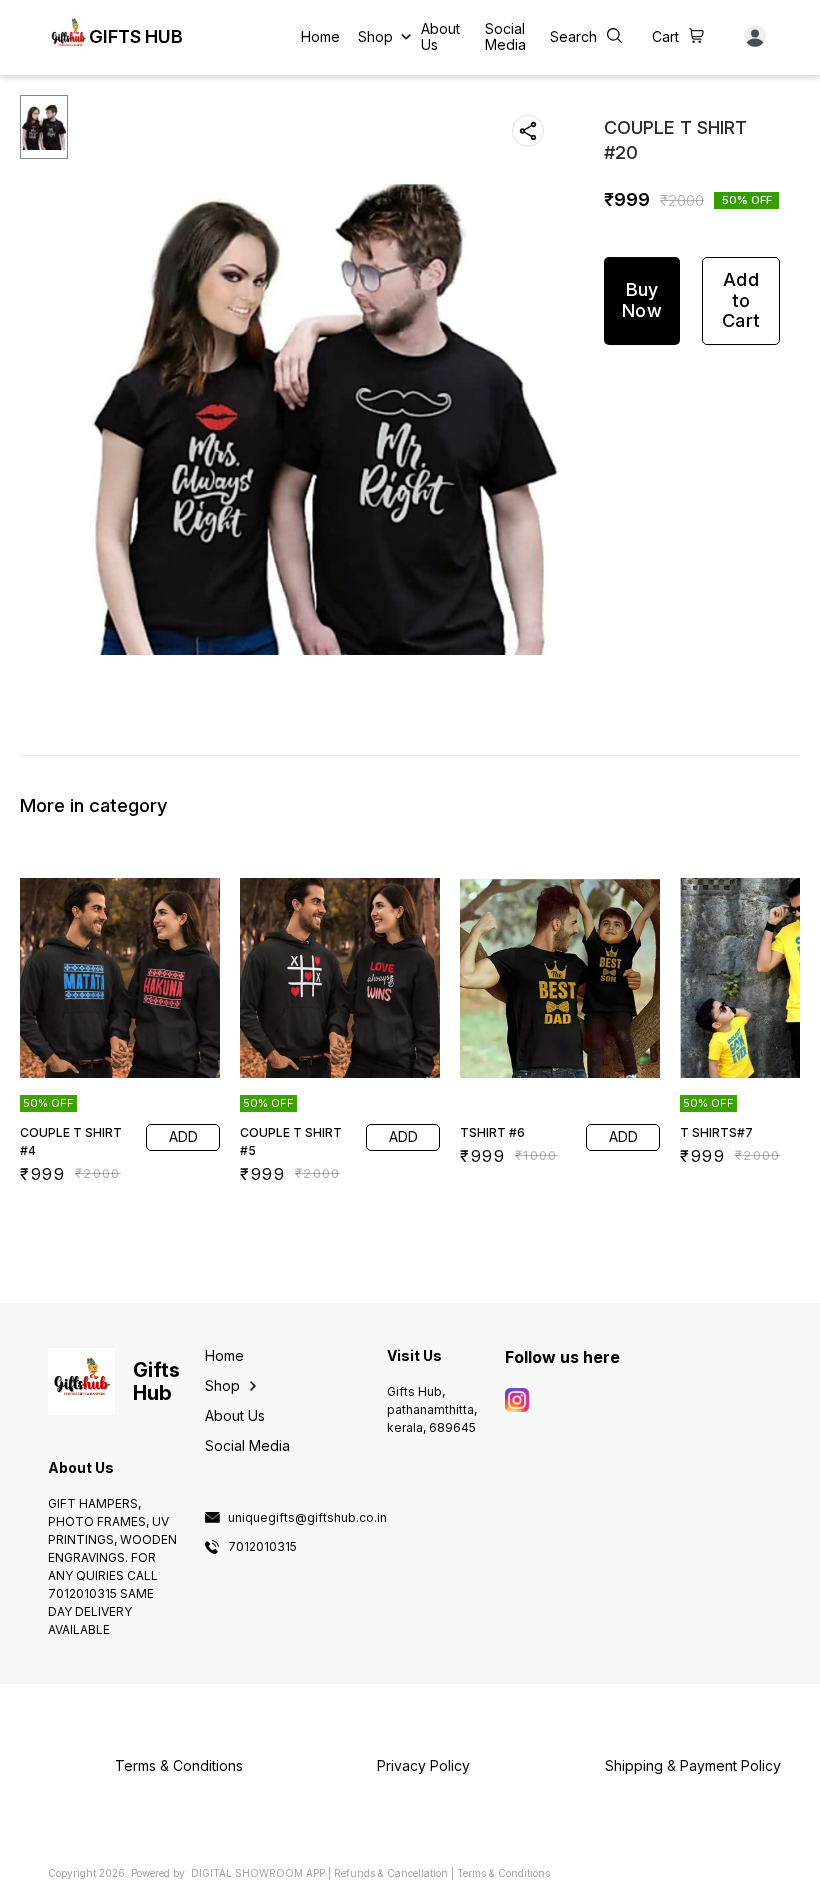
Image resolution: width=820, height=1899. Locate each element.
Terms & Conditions (503, 1873)
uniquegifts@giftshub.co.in (307, 1518)
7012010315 (262, 1547)
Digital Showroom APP (258, 1873)
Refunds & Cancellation (391, 1873)
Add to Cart (741, 300)
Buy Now (642, 300)
